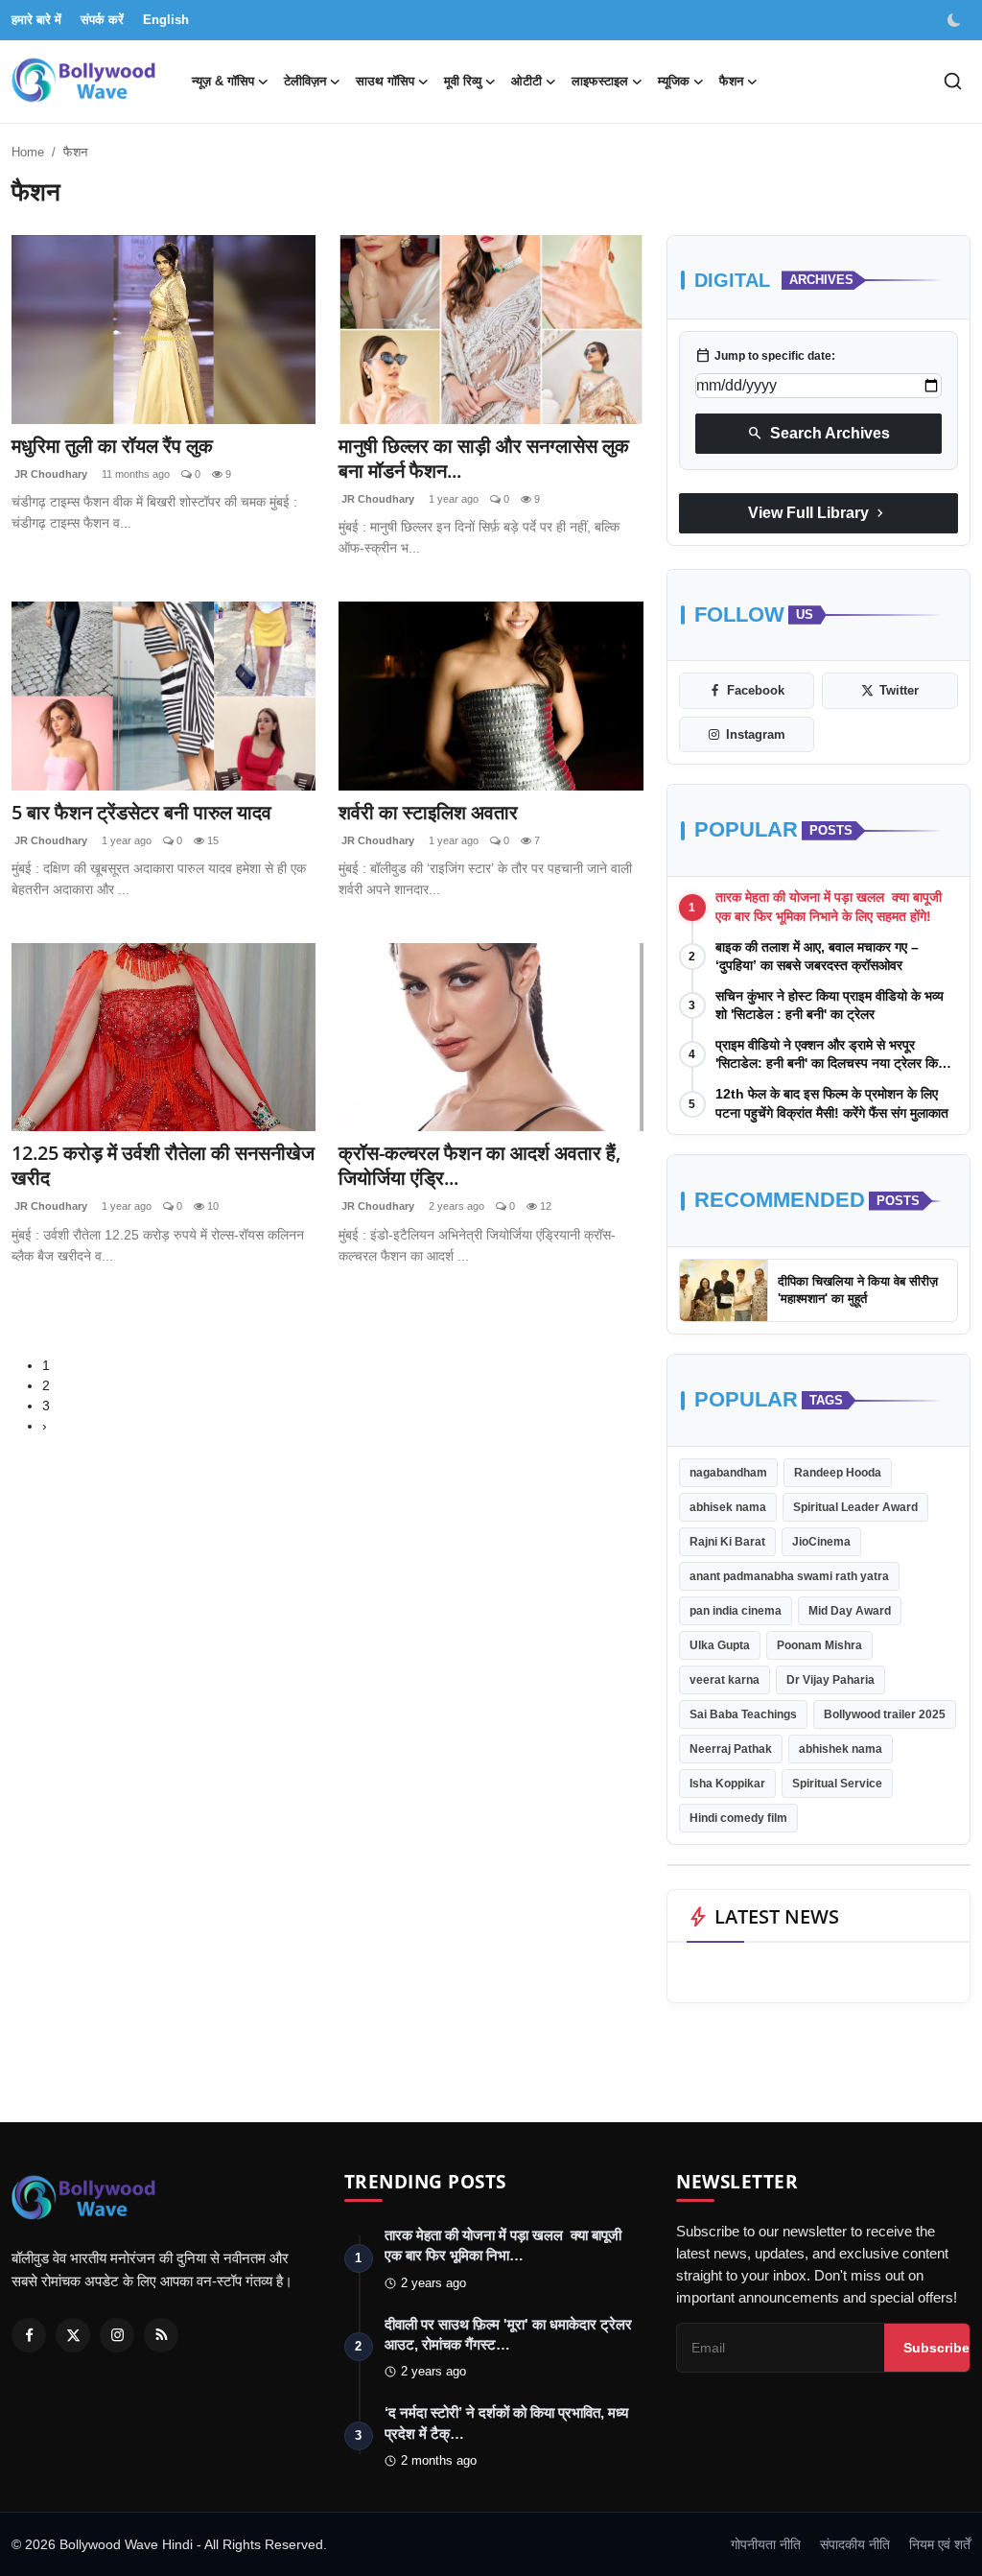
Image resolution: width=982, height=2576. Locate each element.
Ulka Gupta (720, 1645)
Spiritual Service (837, 1784)
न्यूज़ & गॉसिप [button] (223, 81)
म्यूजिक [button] (674, 81)
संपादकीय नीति (855, 2544)
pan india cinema (736, 1611)
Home (28, 152)
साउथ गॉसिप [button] (385, 81)
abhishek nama (841, 1749)
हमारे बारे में (36, 20)
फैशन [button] (731, 81)
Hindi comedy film (738, 1818)
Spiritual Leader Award (855, 1507)
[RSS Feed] (161, 2335)
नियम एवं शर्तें (940, 2544)
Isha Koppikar (727, 1784)
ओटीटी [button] (526, 81)
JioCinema (821, 1542)
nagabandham (728, 1473)
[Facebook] (29, 2335)
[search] (953, 81)
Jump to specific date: (765, 356)
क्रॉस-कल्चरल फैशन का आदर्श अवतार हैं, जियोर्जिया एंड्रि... (479, 1166)
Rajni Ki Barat (727, 1542)
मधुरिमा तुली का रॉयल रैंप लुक (112, 446)
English (166, 20)
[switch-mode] (956, 20)
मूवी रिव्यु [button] (463, 81)
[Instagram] (117, 2335)
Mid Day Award (850, 1611)
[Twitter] (73, 2335)
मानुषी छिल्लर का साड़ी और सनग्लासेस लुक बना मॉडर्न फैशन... (484, 459)
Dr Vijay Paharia (830, 1680)
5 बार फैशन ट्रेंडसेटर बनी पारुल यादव (141, 813)
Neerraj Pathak (731, 1749)
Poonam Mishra (819, 1645)
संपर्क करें (102, 20)
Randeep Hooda (838, 1473)
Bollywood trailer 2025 (885, 1714)
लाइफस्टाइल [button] (600, 81)
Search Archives (818, 434)
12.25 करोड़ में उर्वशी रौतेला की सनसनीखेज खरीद (163, 1166)
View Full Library (818, 513)
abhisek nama (728, 1507)
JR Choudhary (49, 474)
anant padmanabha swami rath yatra (789, 1576)
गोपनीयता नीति (766, 2544)
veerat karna (725, 1680)
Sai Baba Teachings (743, 1714)
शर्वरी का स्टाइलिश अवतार (428, 813)
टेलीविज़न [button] (305, 81)
